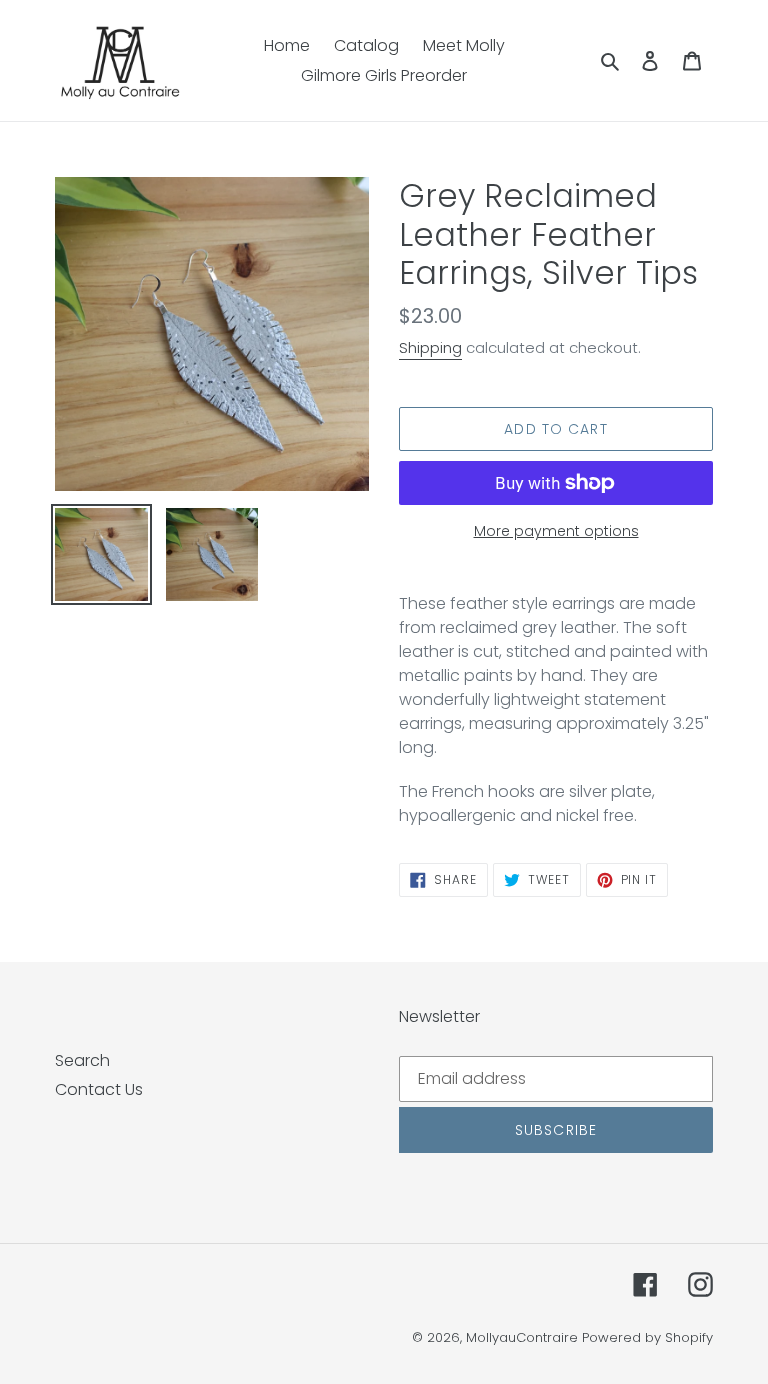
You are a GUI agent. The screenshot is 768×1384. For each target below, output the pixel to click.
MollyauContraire (522, 1337)
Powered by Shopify (647, 1337)
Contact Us (99, 1089)
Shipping (430, 347)
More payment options (556, 531)
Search (82, 1060)
